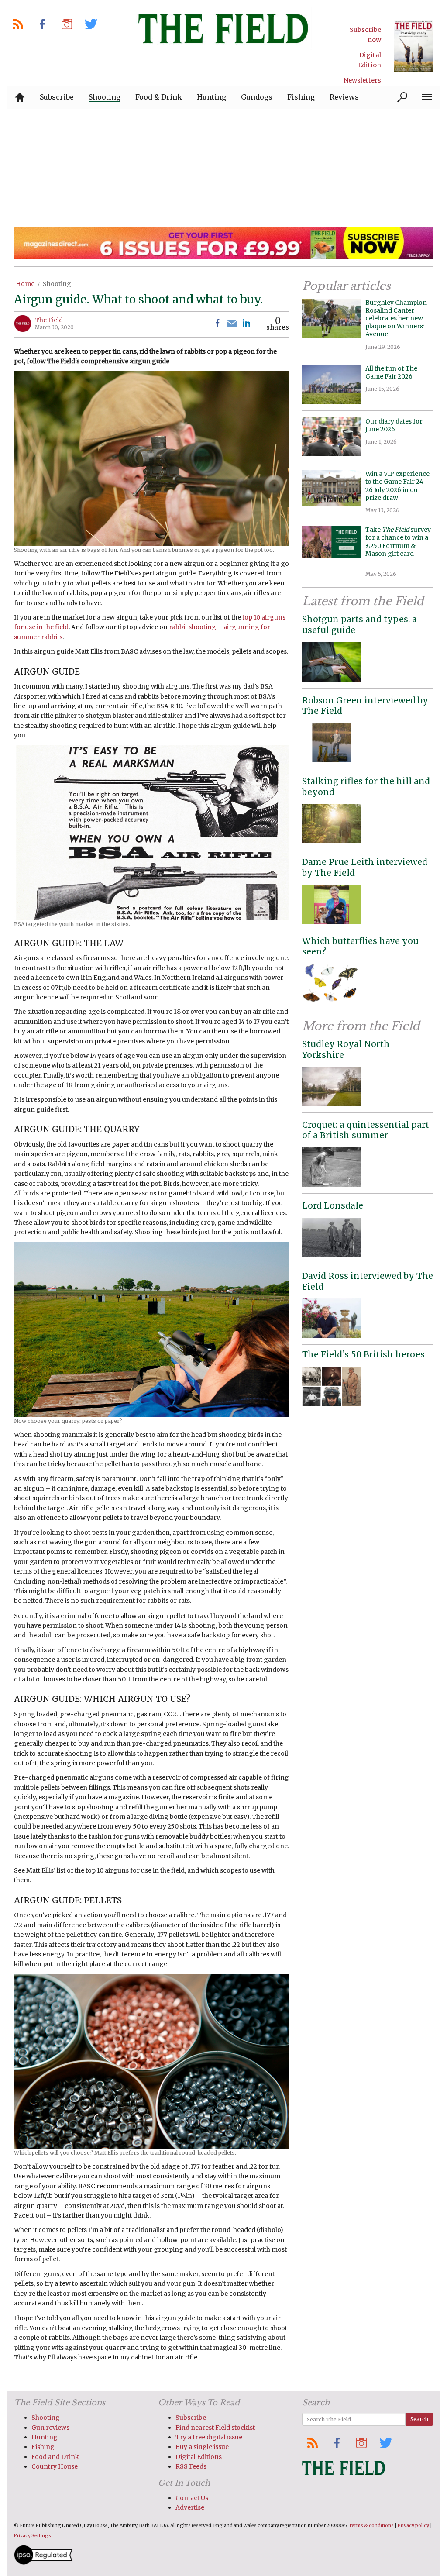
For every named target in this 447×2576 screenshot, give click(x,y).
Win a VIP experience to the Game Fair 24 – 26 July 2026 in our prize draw (397, 486)
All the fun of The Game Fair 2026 (391, 372)
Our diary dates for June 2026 (394, 425)
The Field (49, 320)
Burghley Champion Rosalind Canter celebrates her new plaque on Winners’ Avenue (396, 319)
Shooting (57, 284)
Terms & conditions (371, 2526)
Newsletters (362, 80)
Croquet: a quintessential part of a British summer (366, 1130)
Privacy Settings (33, 2536)
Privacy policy (413, 2526)
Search (419, 2419)
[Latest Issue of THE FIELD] (413, 46)
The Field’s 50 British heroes (363, 1354)
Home (25, 284)
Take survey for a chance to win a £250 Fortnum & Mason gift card (398, 546)
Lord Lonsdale (333, 1205)
